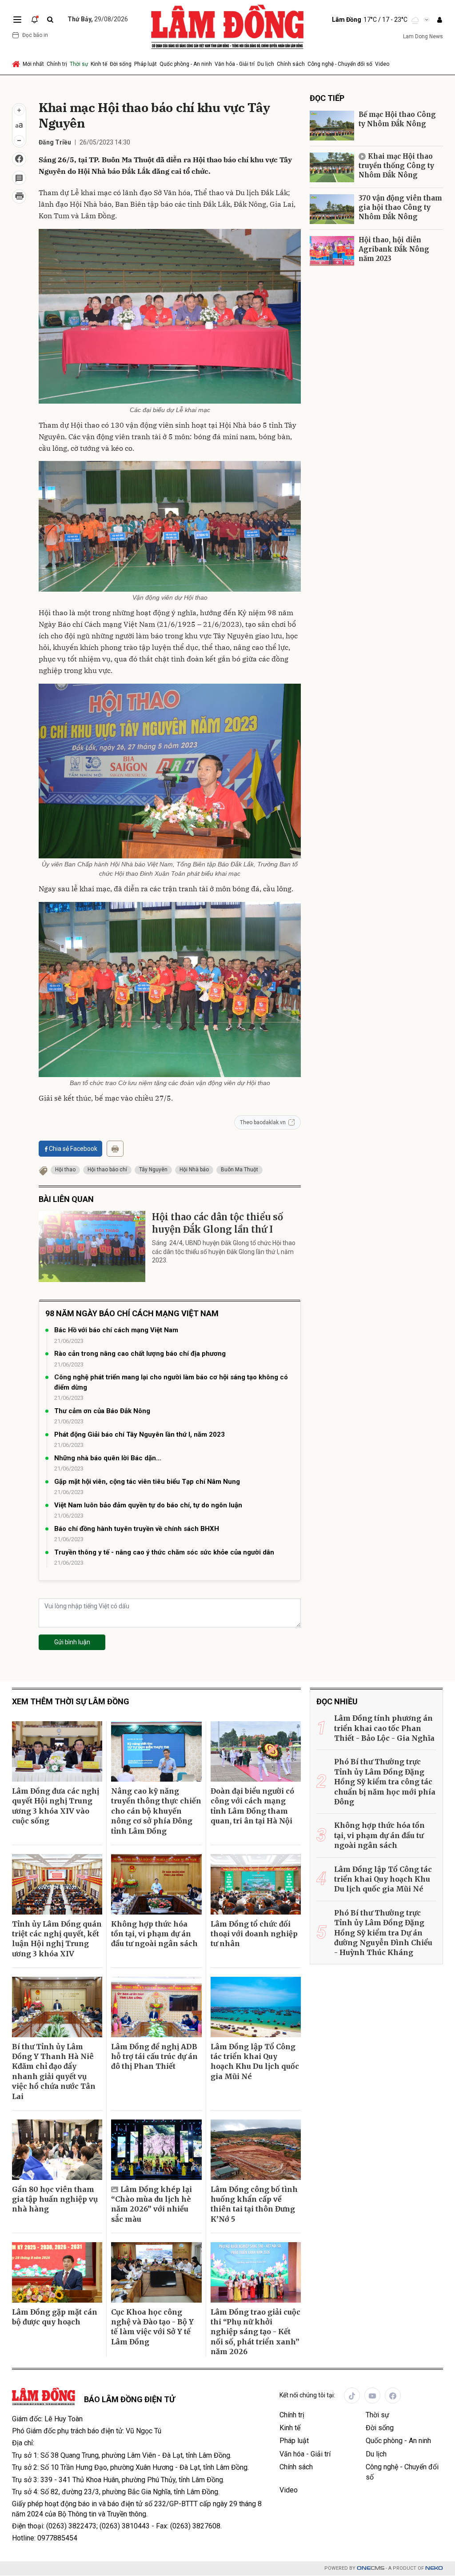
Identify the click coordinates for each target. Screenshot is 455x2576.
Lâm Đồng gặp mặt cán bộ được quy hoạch (55, 2317)
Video (382, 64)
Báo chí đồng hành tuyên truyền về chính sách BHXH (137, 1529)
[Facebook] (393, 2396)
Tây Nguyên (153, 1170)
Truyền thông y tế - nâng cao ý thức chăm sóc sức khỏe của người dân (164, 1552)
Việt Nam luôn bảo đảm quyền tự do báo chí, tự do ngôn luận (148, 1505)
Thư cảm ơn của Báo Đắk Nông (102, 1411)
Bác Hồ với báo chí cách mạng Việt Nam (116, 1330)
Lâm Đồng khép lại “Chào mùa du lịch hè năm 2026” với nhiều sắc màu (152, 2204)
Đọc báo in (35, 35)
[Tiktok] (352, 2396)
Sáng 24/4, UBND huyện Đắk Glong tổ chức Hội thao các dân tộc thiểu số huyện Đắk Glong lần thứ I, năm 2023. (224, 1252)
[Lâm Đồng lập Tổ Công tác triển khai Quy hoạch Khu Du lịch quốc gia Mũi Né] (256, 2007)
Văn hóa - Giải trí (235, 64)
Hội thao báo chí (107, 1170)
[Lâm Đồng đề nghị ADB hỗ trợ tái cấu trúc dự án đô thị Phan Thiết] (156, 2007)
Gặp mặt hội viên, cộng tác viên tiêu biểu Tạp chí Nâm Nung (147, 1482)
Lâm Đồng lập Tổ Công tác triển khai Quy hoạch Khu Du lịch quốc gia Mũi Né (255, 2061)
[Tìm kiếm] (50, 20)
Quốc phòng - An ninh (186, 64)
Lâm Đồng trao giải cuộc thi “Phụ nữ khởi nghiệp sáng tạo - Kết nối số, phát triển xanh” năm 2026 (255, 2332)
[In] (115, 1149)
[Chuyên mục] (17, 20)
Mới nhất (33, 64)
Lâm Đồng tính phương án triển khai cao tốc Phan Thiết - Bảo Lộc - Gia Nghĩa (384, 1728)
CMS (371, 2568)
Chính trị (57, 64)
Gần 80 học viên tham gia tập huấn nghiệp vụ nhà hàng (55, 2199)
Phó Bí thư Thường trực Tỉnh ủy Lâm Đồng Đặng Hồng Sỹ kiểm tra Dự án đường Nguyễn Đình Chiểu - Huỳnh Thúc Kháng (383, 1933)
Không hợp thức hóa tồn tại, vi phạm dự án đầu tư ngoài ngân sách (154, 1934)
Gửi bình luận (72, 1642)
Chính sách (291, 64)
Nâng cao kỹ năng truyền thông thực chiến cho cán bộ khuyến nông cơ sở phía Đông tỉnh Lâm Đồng (156, 1811)
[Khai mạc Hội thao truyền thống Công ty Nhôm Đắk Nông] (332, 167)
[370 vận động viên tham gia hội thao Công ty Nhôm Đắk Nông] (332, 209)
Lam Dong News (423, 36)
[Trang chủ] (17, 64)
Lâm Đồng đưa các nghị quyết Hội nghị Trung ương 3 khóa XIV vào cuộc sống (56, 1806)
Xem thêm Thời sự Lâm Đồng (71, 1701)
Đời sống (121, 64)
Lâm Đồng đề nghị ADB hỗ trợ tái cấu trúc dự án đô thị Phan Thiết (154, 2057)
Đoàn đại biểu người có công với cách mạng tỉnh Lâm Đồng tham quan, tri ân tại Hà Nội (252, 1806)
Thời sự (79, 64)
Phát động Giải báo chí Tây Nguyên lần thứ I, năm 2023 (140, 1434)
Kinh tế (99, 64)
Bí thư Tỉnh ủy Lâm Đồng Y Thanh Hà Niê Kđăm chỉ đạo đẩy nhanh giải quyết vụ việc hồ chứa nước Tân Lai (54, 2071)
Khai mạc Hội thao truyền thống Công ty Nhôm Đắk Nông (396, 166)
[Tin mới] (35, 20)
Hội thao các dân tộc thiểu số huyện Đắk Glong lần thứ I (218, 1223)
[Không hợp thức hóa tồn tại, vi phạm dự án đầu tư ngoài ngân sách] (156, 1884)
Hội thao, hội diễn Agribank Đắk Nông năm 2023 (394, 249)
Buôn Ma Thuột (239, 1170)
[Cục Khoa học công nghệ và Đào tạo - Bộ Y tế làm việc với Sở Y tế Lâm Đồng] (156, 2272)
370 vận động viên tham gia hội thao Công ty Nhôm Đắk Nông (400, 207)
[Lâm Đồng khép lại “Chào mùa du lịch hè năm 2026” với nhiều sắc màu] (156, 2150)
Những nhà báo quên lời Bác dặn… (108, 1458)
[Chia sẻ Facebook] (19, 159)
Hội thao (65, 1170)
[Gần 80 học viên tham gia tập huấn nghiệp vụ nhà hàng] (57, 2150)
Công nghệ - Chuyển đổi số (340, 64)
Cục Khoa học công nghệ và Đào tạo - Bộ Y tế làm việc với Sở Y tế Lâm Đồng (152, 2327)
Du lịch (266, 64)
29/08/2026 (98, 19)
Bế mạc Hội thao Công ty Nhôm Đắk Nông (397, 119)
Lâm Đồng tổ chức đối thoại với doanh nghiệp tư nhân (254, 1934)
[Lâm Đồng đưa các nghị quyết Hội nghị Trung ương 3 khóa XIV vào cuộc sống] (57, 1751)
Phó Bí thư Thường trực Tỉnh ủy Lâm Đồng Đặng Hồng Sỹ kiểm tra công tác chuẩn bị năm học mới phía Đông (385, 1782)
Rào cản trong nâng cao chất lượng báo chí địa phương (140, 1354)
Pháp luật (146, 64)
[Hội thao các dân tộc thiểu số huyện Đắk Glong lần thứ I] (92, 1246)
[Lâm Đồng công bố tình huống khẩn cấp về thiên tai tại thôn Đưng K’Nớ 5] (256, 2150)
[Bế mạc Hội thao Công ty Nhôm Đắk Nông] (332, 126)
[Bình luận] (19, 178)
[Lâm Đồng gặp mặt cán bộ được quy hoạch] (57, 2272)
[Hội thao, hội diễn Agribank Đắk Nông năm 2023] (332, 251)
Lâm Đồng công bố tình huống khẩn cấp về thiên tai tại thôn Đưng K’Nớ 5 (254, 2204)
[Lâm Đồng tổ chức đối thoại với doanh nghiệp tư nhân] (256, 1884)
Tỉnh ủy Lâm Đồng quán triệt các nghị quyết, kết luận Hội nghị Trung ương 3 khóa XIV (57, 1939)
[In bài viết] (19, 196)
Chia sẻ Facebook (73, 1149)
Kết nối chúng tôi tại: (307, 2395)
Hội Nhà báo (194, 1170)
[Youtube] (372, 2396)
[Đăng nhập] (439, 20)
